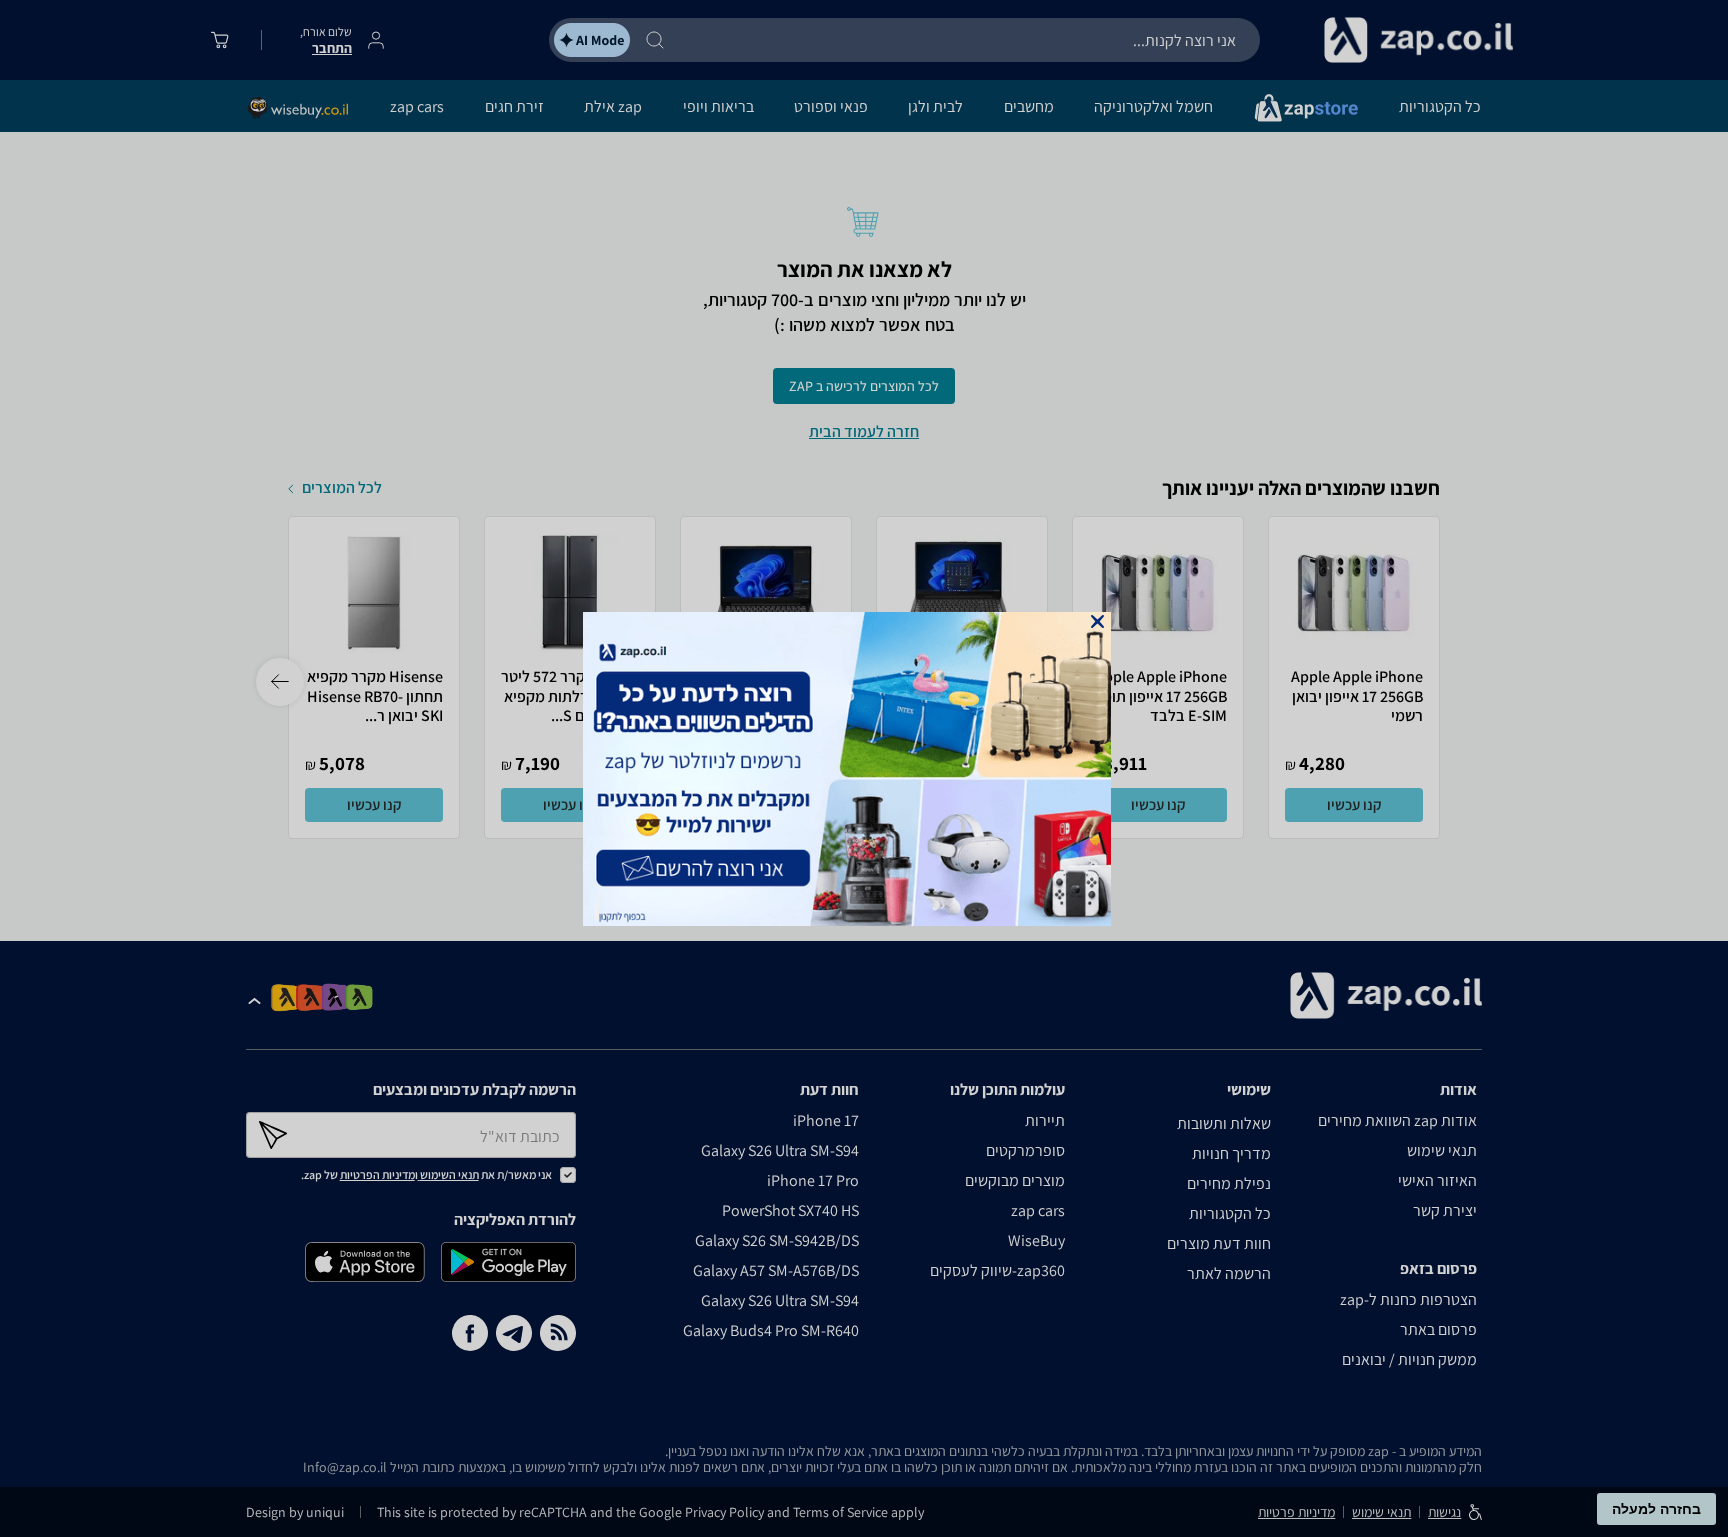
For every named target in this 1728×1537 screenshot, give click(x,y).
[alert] (864, 769)
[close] (1097, 621)
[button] (1097, 621)
